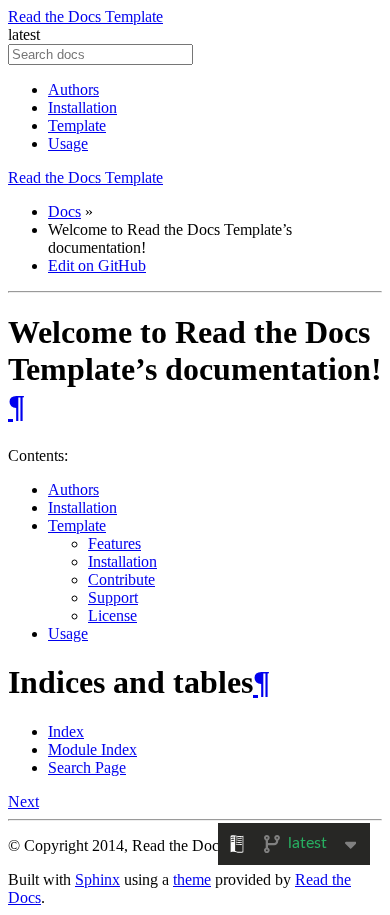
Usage (68, 143)
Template (77, 125)
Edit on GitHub (97, 265)
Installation (82, 107)
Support (113, 597)
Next (23, 801)
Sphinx (97, 879)
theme (192, 879)
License (112, 615)
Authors (73, 89)
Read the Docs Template (85, 16)
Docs (64, 211)
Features (114, 543)
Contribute (121, 579)
